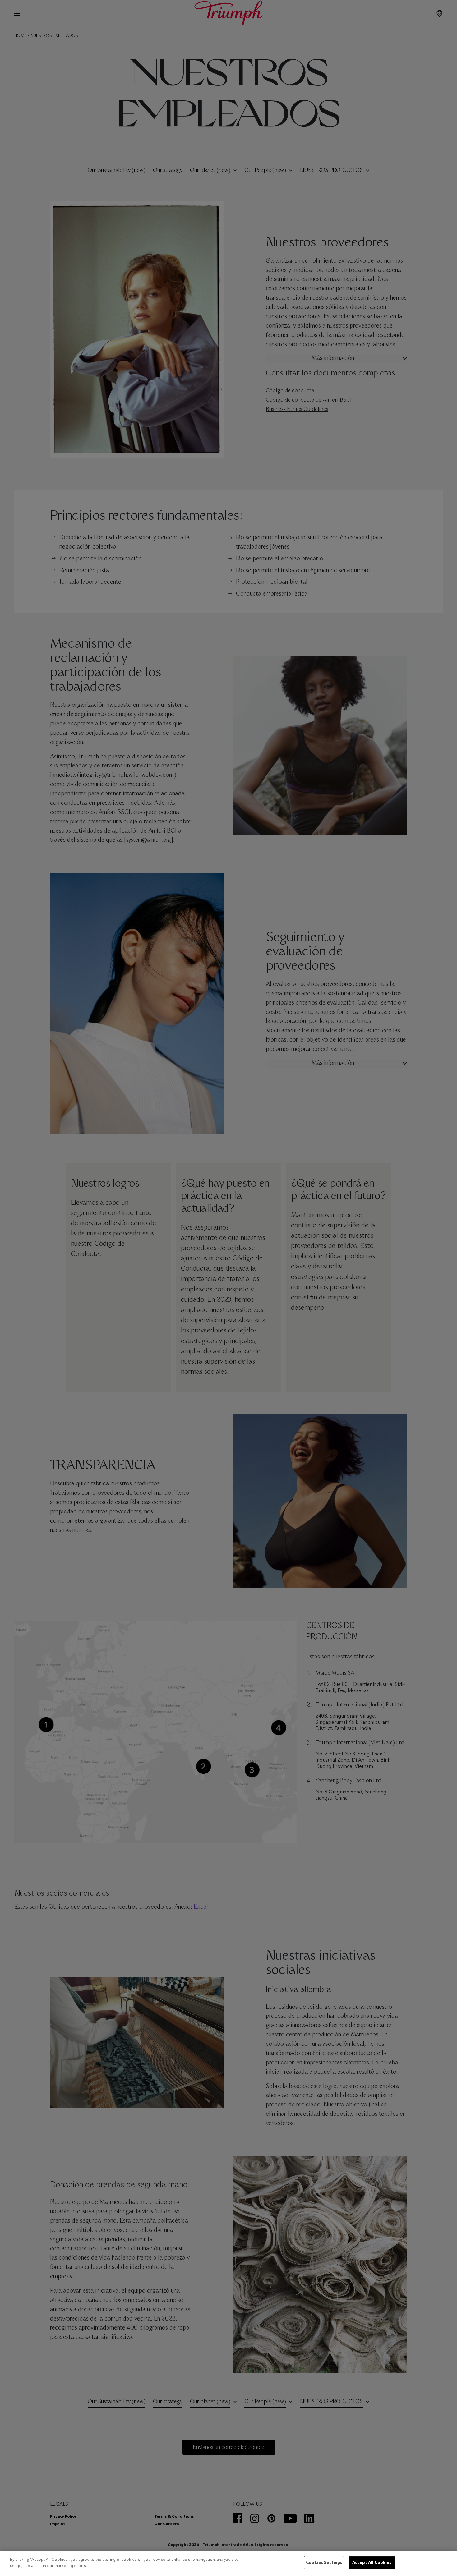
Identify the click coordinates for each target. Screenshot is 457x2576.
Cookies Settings (324, 2563)
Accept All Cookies (372, 2563)
